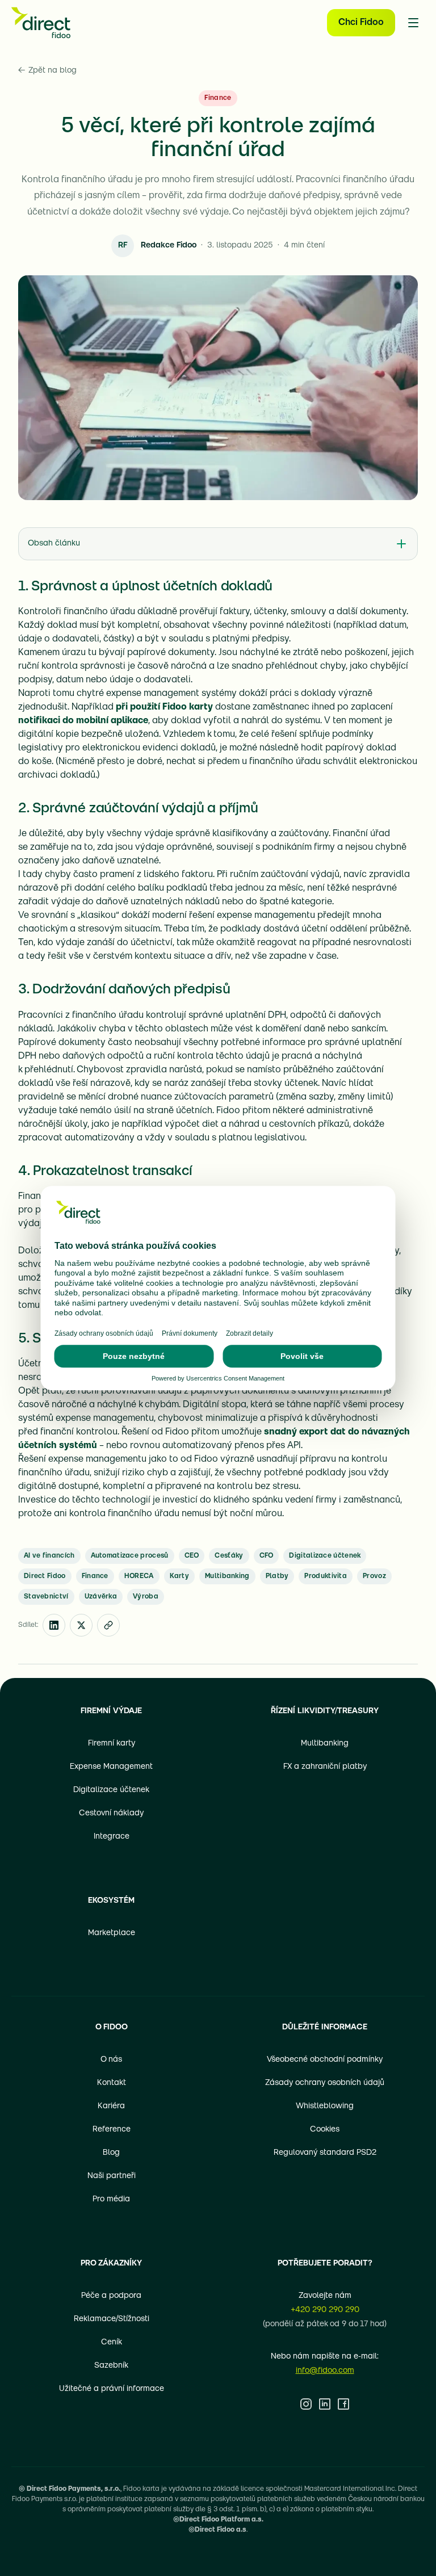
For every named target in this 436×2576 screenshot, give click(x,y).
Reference (112, 2130)
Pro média (111, 2199)
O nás (111, 2060)
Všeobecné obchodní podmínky (325, 2060)
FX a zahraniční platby (325, 1767)
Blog (111, 2153)
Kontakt (112, 2083)
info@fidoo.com (325, 2371)
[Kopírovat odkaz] (108, 1625)
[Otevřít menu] (413, 23)
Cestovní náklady (111, 1813)
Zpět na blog (47, 71)
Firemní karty (112, 1744)
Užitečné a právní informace (112, 2389)
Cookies (325, 2130)
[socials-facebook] (343, 2404)
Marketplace (112, 1933)
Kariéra (111, 2106)
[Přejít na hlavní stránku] (41, 23)
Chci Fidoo (361, 23)
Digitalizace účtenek (111, 1790)
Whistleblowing (325, 2106)
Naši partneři (112, 2176)
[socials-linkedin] (325, 2404)
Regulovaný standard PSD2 (325, 2153)
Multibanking (325, 1744)
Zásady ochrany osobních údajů (325, 2083)
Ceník (112, 2342)
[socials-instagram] (306, 2404)
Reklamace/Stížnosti (112, 2319)
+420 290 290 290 (325, 2310)
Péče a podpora (111, 2296)
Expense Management (111, 1767)
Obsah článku (54, 544)
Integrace (112, 1837)
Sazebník (111, 2366)
